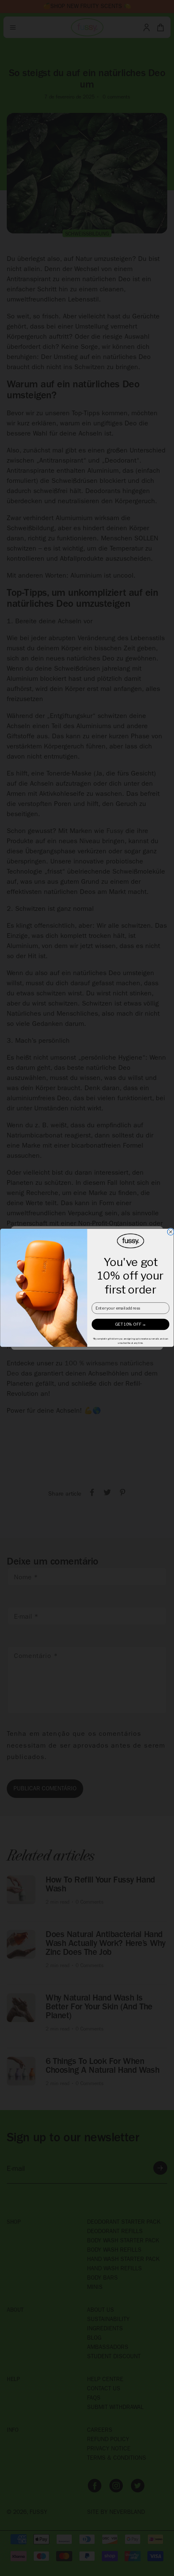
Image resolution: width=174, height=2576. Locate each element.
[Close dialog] (171, 1232)
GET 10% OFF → (130, 1325)
